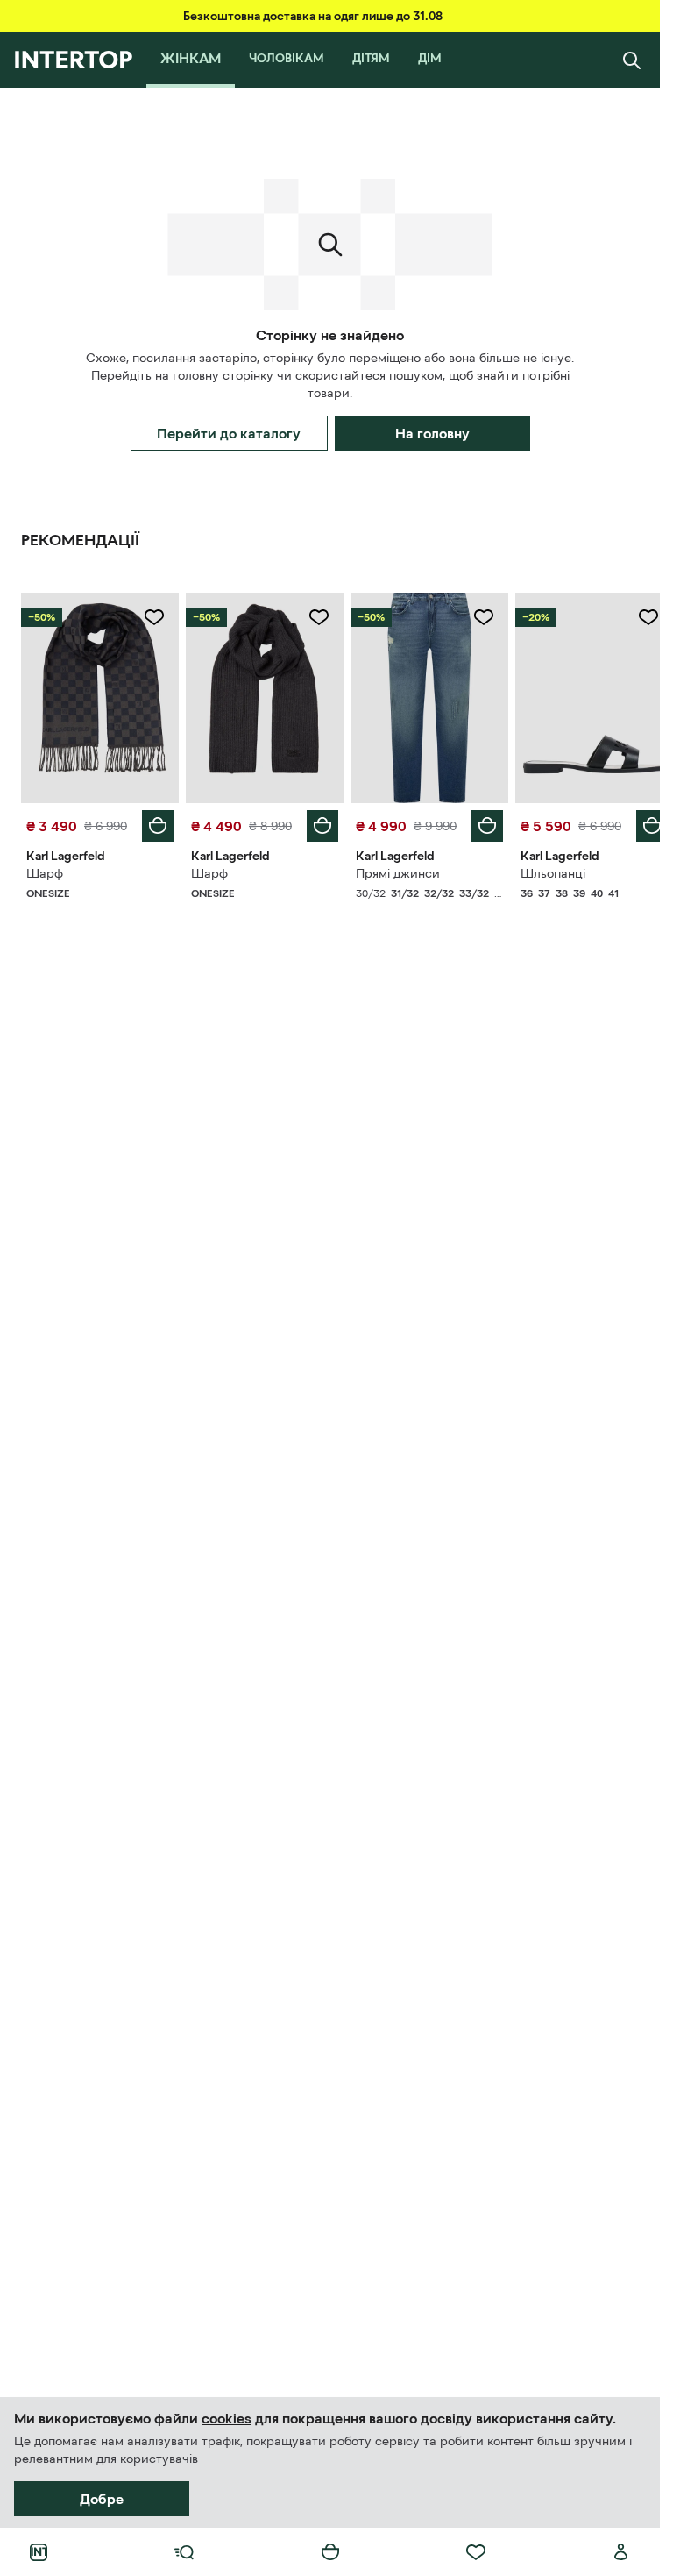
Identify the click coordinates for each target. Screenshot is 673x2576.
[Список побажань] (476, 2552)
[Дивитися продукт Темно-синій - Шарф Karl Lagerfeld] (98, 696)
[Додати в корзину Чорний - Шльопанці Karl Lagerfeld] (639, 822)
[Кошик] (330, 2552)
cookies (227, 2418)
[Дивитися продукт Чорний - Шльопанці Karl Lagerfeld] (583, 696)
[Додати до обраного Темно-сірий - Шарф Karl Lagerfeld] (313, 617)
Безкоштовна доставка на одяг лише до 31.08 (313, 16)
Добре (102, 2499)
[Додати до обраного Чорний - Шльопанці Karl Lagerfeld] (635, 617)
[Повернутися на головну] (73, 60)
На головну (432, 433)
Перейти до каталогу (229, 433)
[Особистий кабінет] (621, 2552)
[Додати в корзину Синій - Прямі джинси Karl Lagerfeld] (478, 822)
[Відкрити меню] (184, 2552)
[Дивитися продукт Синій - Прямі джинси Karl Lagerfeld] (422, 696)
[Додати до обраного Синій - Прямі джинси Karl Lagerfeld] (474, 617)
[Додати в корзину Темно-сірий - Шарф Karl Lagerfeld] (316, 822)
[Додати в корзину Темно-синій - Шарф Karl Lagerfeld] (154, 822)
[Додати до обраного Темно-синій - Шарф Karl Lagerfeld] (151, 617)
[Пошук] (632, 60)
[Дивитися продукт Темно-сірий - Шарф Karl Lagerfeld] (259, 696)
